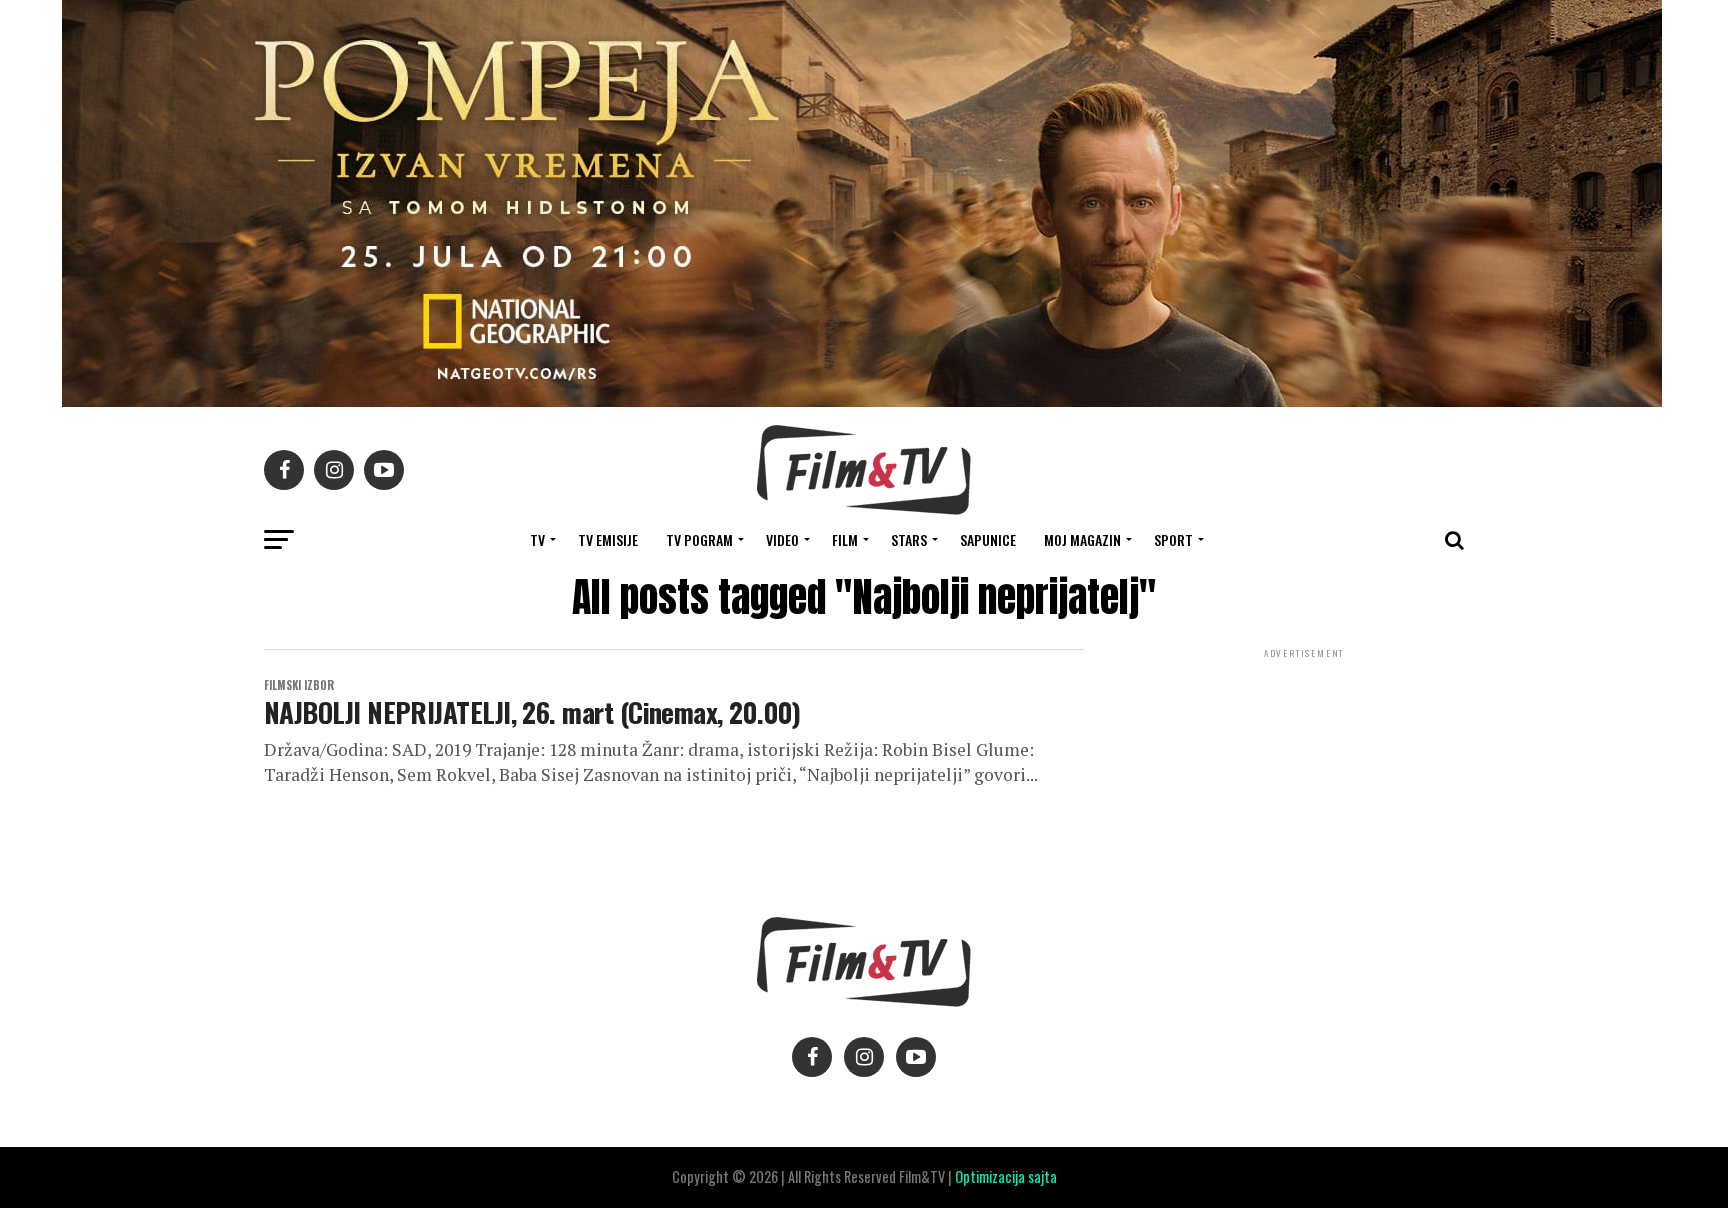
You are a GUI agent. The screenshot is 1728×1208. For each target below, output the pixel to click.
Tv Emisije (608, 539)
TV (537, 539)
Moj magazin (1082, 539)
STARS (909, 539)
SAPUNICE (988, 539)
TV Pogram (699, 539)
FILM (845, 539)
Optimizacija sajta (1006, 1176)
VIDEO (782, 539)
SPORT (1173, 539)
